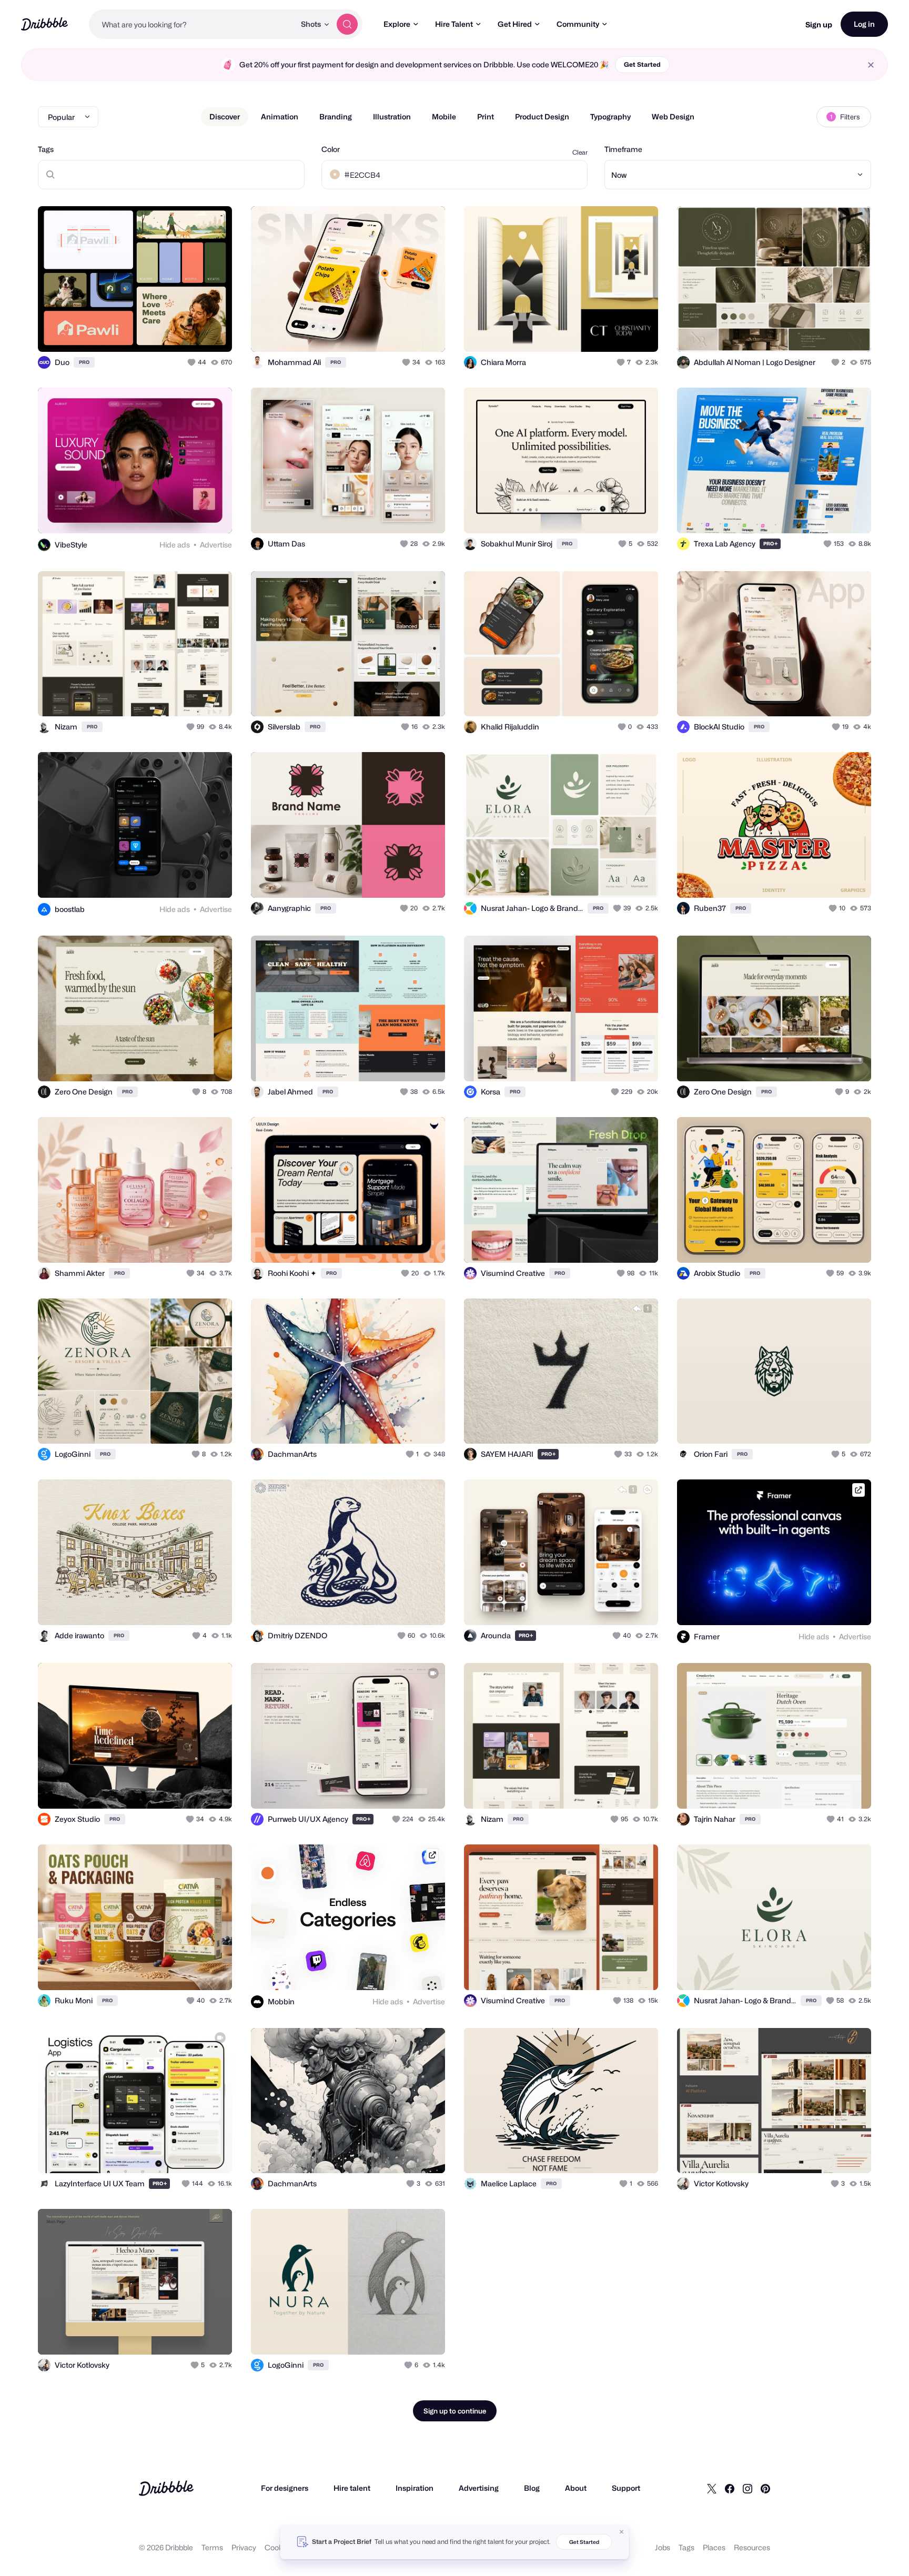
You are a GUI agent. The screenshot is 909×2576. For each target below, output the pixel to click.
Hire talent (352, 2488)
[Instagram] (748, 2488)
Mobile (444, 116)
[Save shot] (191, 332)
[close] (871, 65)
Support (626, 2488)
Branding (336, 116)
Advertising (479, 2488)
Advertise (216, 545)
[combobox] (192, 24)
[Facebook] (730, 2488)
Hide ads (175, 545)
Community (578, 24)
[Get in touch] (170, 332)
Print (486, 116)
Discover (225, 116)
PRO (84, 362)
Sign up (819, 24)
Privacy (244, 2547)
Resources (752, 2547)
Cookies (279, 2547)
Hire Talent (454, 24)
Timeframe (623, 149)
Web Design (673, 116)
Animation (280, 116)
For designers (285, 2488)
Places (714, 2547)
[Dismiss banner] (622, 2532)
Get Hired (515, 24)
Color (331, 149)
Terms (212, 2547)
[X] (712, 2488)
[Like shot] (213, 332)
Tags (46, 149)
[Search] (347, 24)
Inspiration (415, 2488)
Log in (864, 24)
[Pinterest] (765, 2488)
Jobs (663, 2547)
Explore (397, 24)
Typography (610, 116)
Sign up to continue (455, 2411)
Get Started (642, 64)
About (576, 2488)
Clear (580, 152)
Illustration (392, 116)
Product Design (542, 116)
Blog (532, 2488)
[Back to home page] (44, 24)
